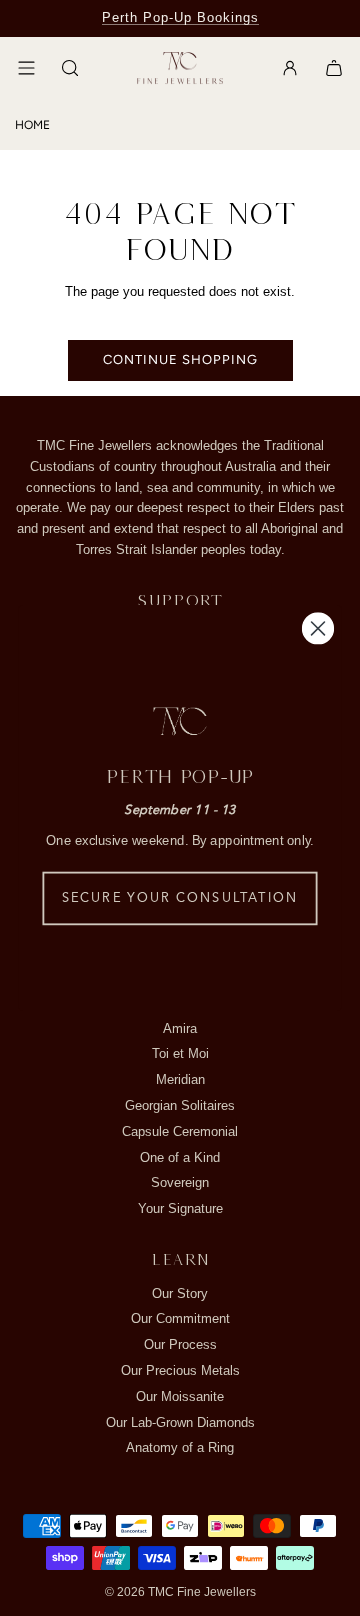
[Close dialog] (318, 628)
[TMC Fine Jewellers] (180, 68)
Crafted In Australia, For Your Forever (180, 17)
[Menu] (26, 68)
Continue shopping (180, 359)
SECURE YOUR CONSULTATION (180, 898)
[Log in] (290, 68)
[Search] (70, 68)
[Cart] (334, 68)
